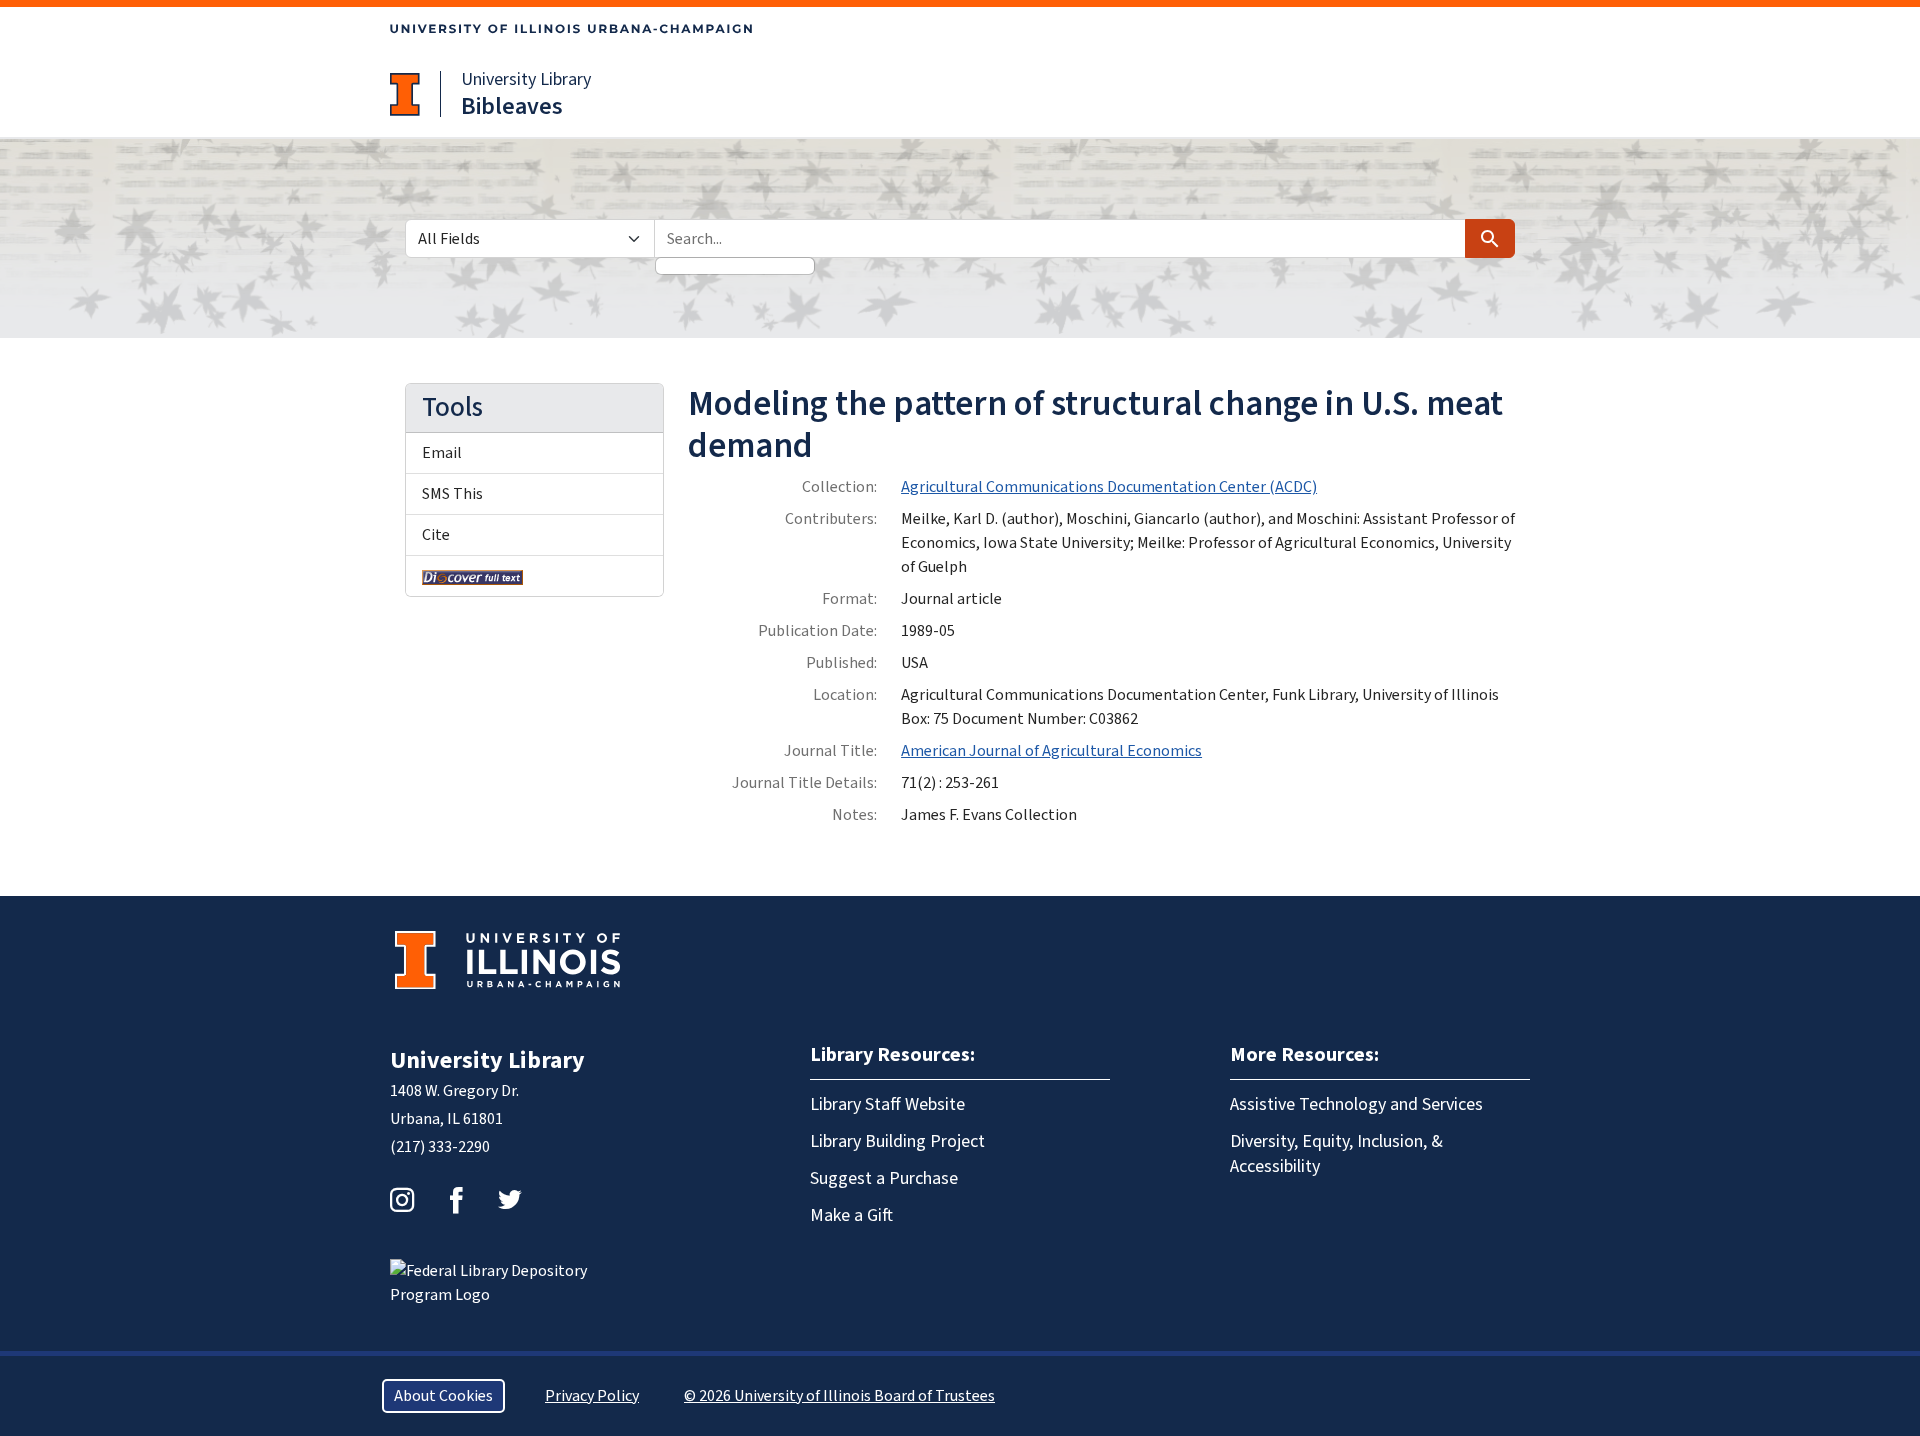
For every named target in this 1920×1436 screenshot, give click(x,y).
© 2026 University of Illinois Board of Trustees (839, 1396)
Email (442, 453)
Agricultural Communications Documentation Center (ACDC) (1109, 487)
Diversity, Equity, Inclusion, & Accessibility (1336, 1154)
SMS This (452, 494)
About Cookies (443, 1396)
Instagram (402, 1200)
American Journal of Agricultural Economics (1051, 751)
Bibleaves (512, 106)
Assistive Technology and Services (1356, 1104)
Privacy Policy (592, 1396)
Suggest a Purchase (884, 1178)
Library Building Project (897, 1141)
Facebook (456, 1200)
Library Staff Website (887, 1104)
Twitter (510, 1200)
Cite (436, 535)
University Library (526, 79)
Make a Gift (851, 1215)
